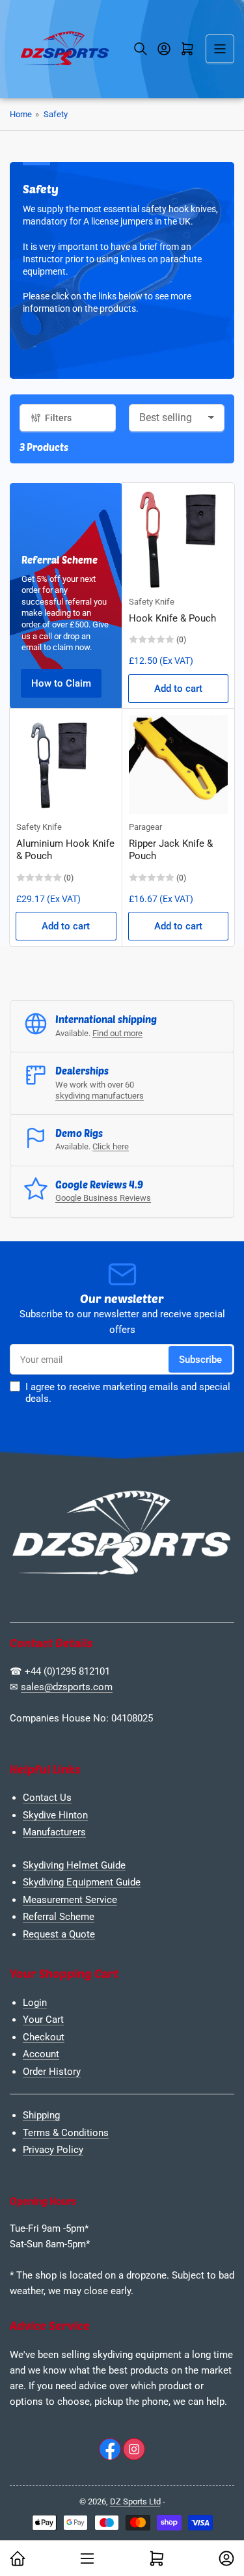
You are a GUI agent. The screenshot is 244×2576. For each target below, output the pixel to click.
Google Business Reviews (103, 1198)
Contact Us (47, 1798)
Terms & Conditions (66, 2133)
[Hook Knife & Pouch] (179, 539)
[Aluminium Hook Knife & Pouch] (66, 765)
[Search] (141, 49)
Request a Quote (59, 1934)
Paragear (145, 827)
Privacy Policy (53, 2150)
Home (21, 114)
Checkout (44, 2037)
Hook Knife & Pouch (172, 618)
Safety (56, 114)
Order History (52, 2072)
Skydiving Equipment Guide (82, 1882)
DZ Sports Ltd (135, 2501)
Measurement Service (70, 1900)
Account (41, 2054)
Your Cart (43, 2020)
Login (35, 2003)
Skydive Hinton (55, 1815)
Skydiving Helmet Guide (74, 1865)
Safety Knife (152, 602)
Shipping (41, 2115)
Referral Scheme (59, 1917)
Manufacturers (54, 1832)
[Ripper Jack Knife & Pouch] (179, 765)
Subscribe (200, 1360)
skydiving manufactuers (100, 1096)
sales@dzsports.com (67, 1687)
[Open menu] (220, 49)
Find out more (117, 1033)
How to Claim (61, 683)
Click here (111, 1146)
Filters (58, 418)
